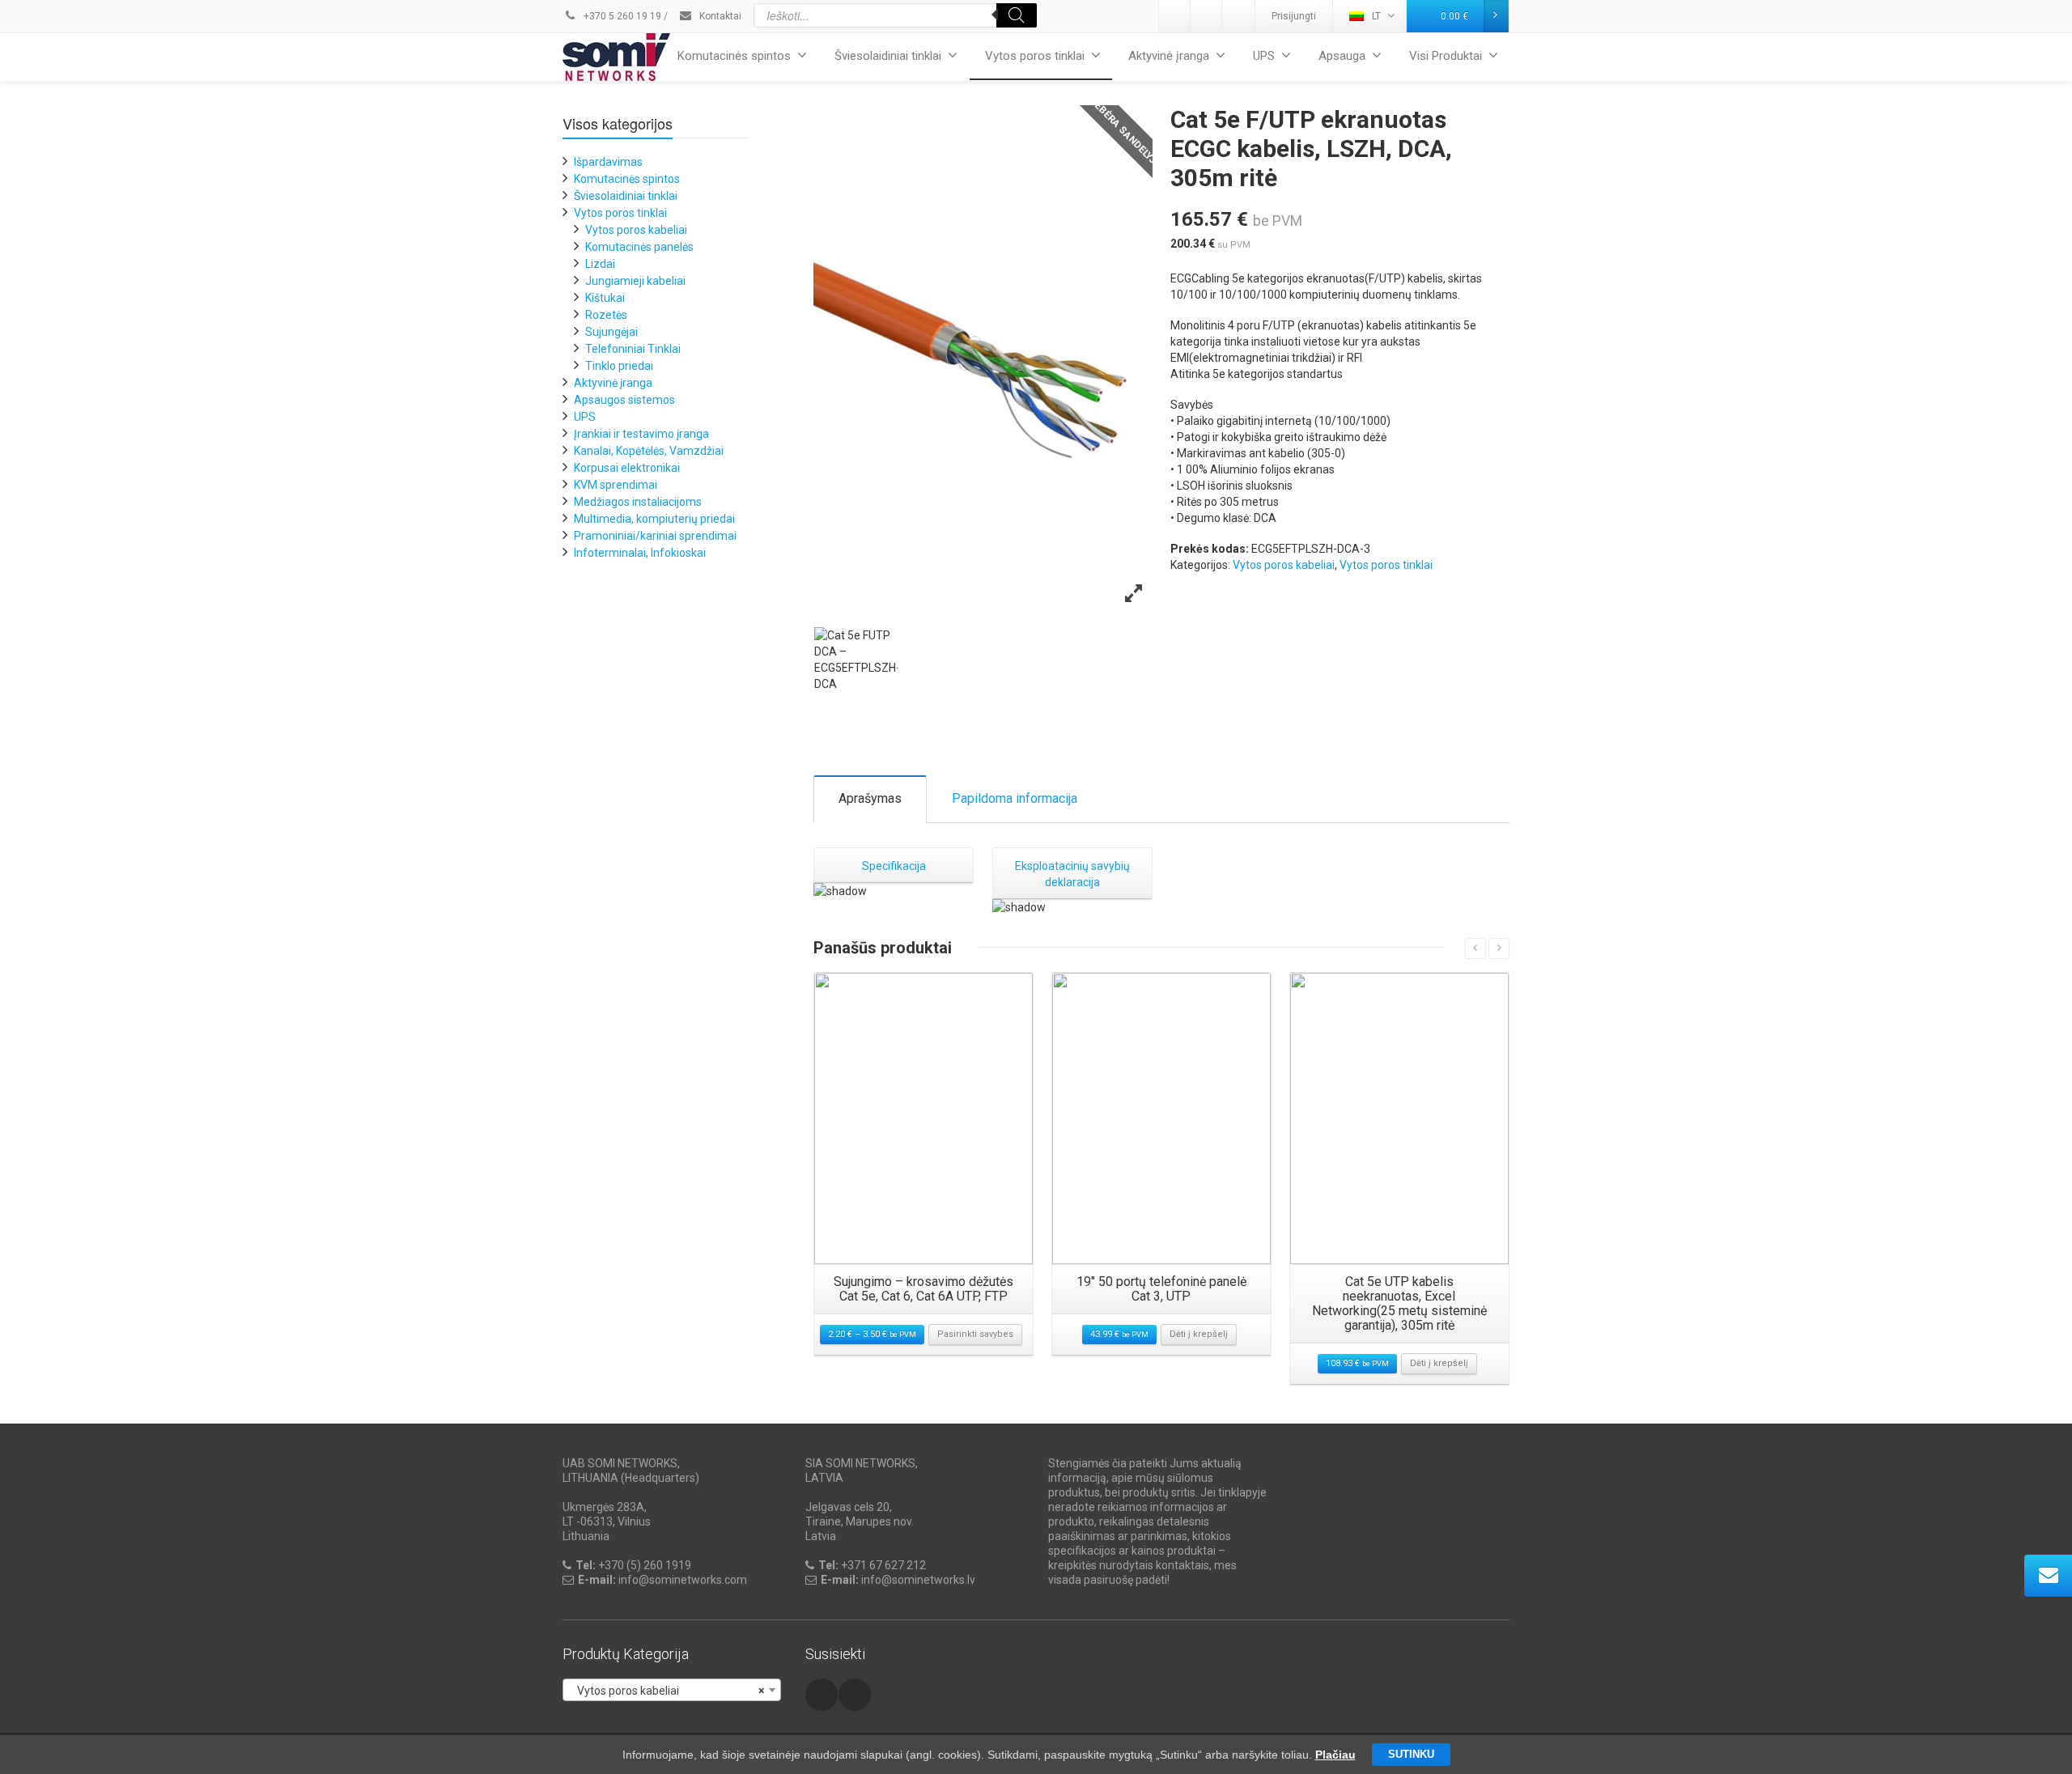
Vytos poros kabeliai (1284, 565)
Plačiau (1335, 1755)
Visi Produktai (1446, 56)
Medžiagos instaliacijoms (638, 502)
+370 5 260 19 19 (621, 16)
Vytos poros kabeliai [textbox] (667, 1691)
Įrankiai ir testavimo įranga (641, 434)
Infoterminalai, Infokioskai (640, 553)
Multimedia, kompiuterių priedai (654, 519)
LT (1376, 16)
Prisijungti (1294, 16)
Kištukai (605, 298)
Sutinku (1411, 1754)
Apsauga (1342, 56)
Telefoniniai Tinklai (633, 349)
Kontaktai (719, 16)
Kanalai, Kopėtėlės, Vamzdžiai (649, 451)
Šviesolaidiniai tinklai (888, 56)
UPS (1264, 56)
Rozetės (606, 315)
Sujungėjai (611, 332)
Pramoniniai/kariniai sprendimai (655, 536)
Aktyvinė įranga (1169, 56)
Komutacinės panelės (639, 247)
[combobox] (672, 1690)
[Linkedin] (1175, 16)
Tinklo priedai (619, 366)
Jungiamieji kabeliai (635, 281)
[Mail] (1207, 16)
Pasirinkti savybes (975, 1334)
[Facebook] (1238, 16)
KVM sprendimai (616, 485)
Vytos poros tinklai (1035, 56)
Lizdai (600, 264)
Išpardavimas (608, 162)
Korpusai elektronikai (627, 468)
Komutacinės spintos (734, 56)
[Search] (1017, 15)
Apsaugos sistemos (624, 400)
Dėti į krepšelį (1199, 1334)
